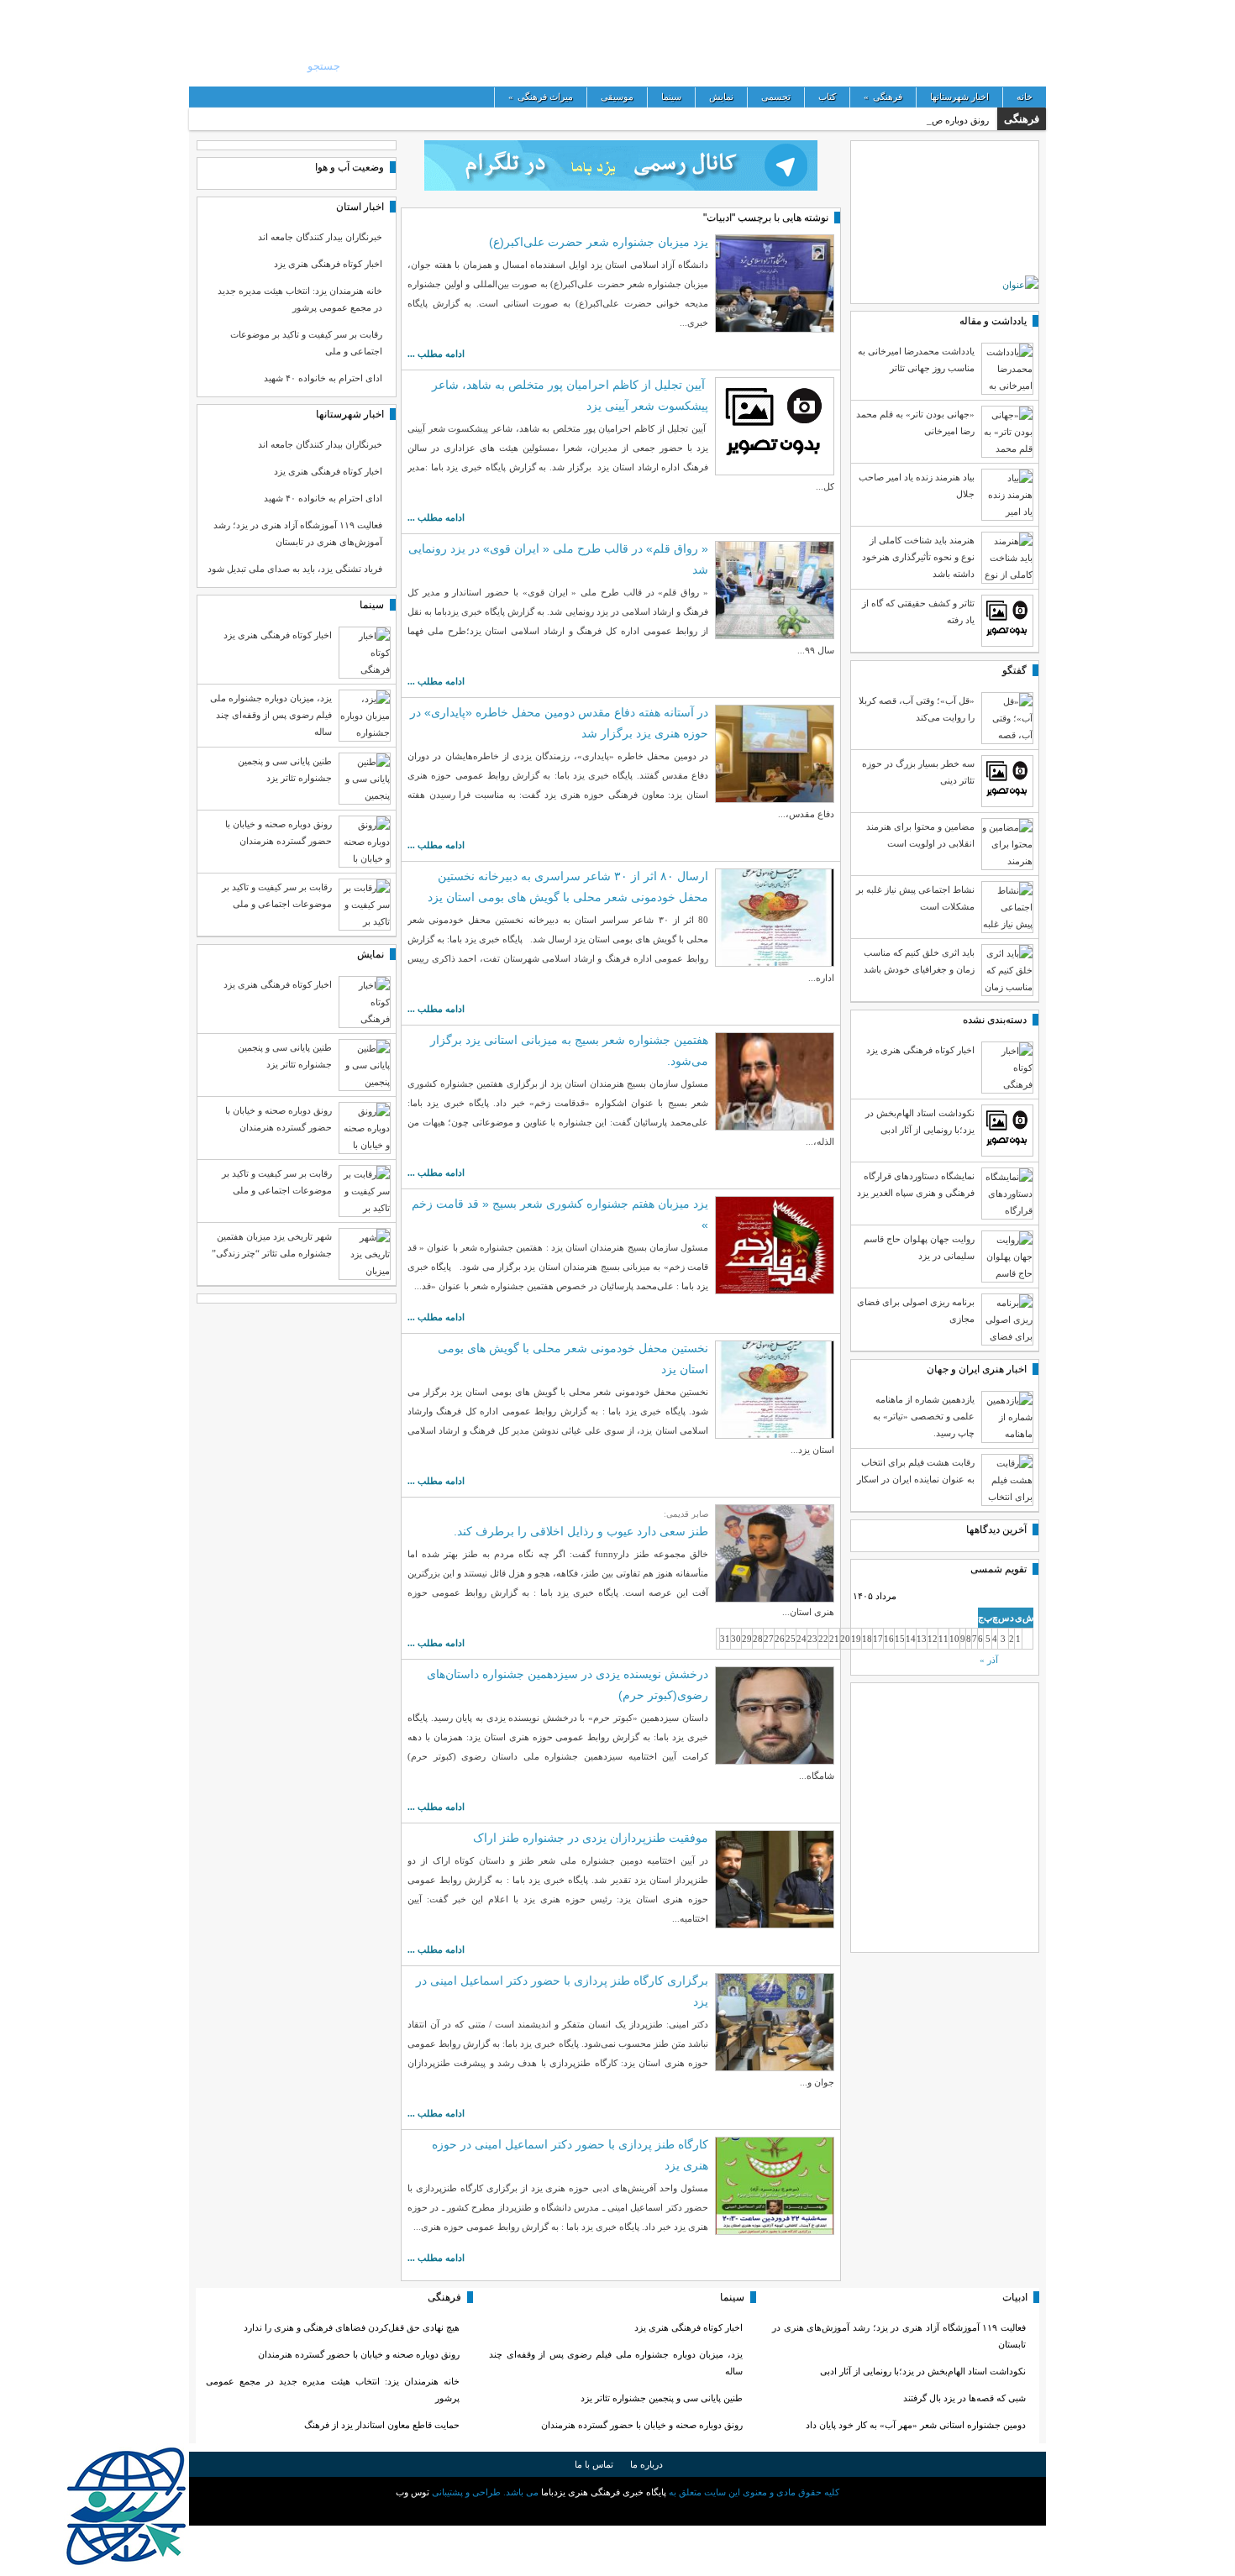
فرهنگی (883, 97)
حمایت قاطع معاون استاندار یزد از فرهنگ (382, 2425)
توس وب (413, 2492)
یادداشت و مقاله (993, 321)
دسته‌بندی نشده (995, 1020)
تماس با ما (594, 2464)
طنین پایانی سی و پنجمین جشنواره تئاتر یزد (662, 2398)
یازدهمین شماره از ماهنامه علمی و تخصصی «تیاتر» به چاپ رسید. (924, 1416)
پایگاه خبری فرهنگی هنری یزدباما (851, 42)
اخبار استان (360, 207)
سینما (671, 97)
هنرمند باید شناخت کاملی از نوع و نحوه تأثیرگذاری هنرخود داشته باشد (918, 557)
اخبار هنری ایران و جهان (977, 1369)
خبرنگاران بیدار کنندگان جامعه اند (320, 237)
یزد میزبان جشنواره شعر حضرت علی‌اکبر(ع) (599, 242)
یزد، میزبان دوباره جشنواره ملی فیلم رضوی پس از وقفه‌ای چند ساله (271, 715)
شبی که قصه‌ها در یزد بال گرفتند (963, 2398)
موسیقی (617, 97)
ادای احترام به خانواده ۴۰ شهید (323, 378)
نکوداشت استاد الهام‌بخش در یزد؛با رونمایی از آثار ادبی (923, 2371)
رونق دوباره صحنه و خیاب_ (938, 120)
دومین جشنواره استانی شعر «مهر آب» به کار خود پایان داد (916, 2425)
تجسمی (776, 97)
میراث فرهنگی (541, 97)
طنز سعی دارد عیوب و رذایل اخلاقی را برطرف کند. (581, 1531)
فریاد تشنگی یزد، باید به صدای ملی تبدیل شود (295, 569)
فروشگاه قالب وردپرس (617, 2511)
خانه (1025, 97)
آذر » (989, 1660)
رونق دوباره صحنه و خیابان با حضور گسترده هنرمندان (642, 2425)
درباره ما (646, 2464)
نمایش (721, 97)
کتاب (827, 97)
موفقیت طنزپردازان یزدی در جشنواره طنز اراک (591, 1838)
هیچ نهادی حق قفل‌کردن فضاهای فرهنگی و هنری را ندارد (352, 2327)
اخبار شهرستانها (959, 97)
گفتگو (1014, 670)
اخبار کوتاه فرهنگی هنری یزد (328, 264)
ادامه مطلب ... (436, 354)
